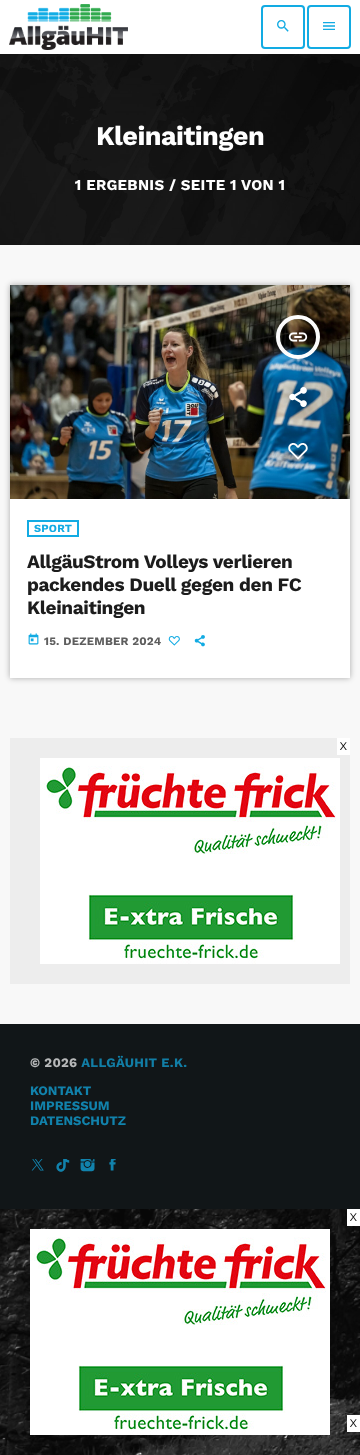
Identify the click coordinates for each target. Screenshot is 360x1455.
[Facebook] (113, 1166)
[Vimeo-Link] (68, 27)
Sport (53, 528)
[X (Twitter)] (38, 1166)
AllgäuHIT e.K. (134, 1063)
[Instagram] (88, 1166)
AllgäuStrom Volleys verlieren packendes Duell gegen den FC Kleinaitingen (164, 584)
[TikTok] (63, 1166)
